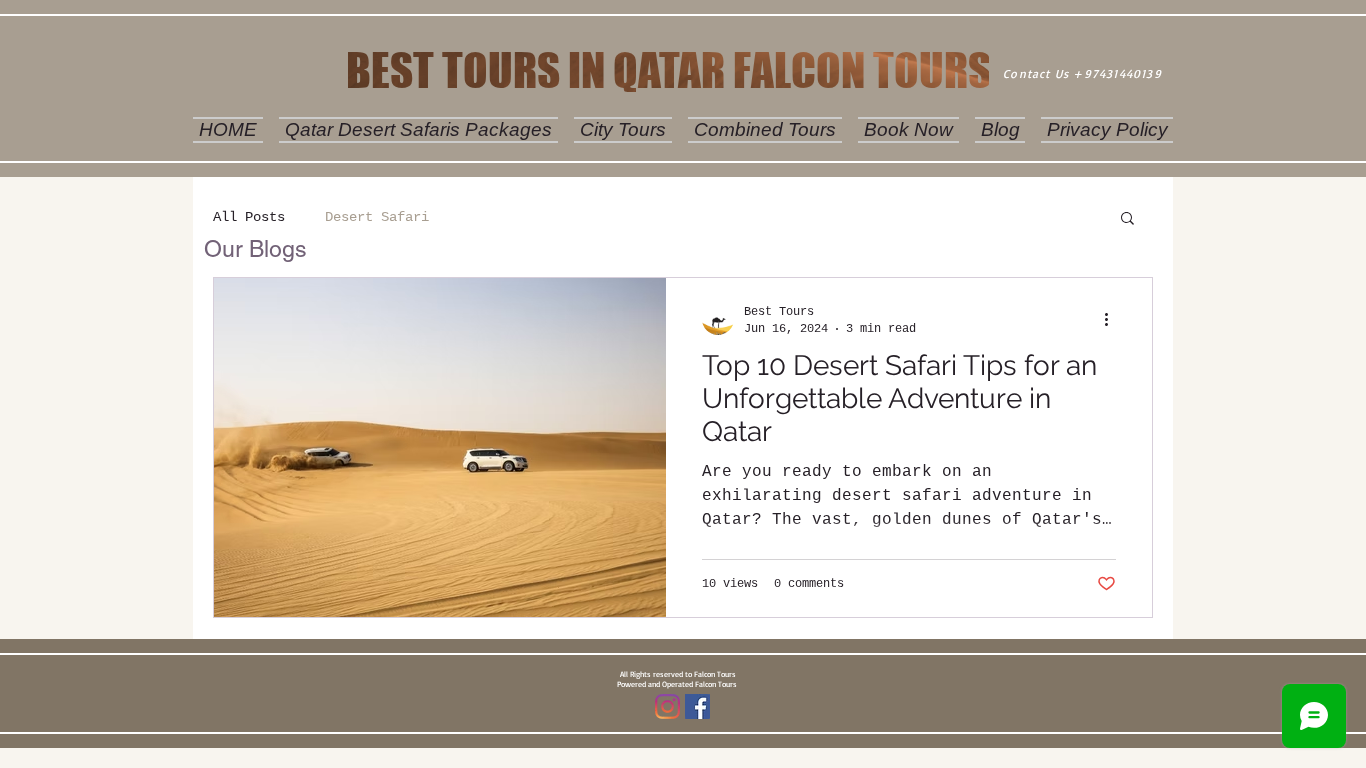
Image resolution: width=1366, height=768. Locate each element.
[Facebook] (697, 706)
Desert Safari (377, 217)
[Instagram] (667, 706)
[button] (1127, 219)
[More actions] (1113, 319)
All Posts (249, 217)
